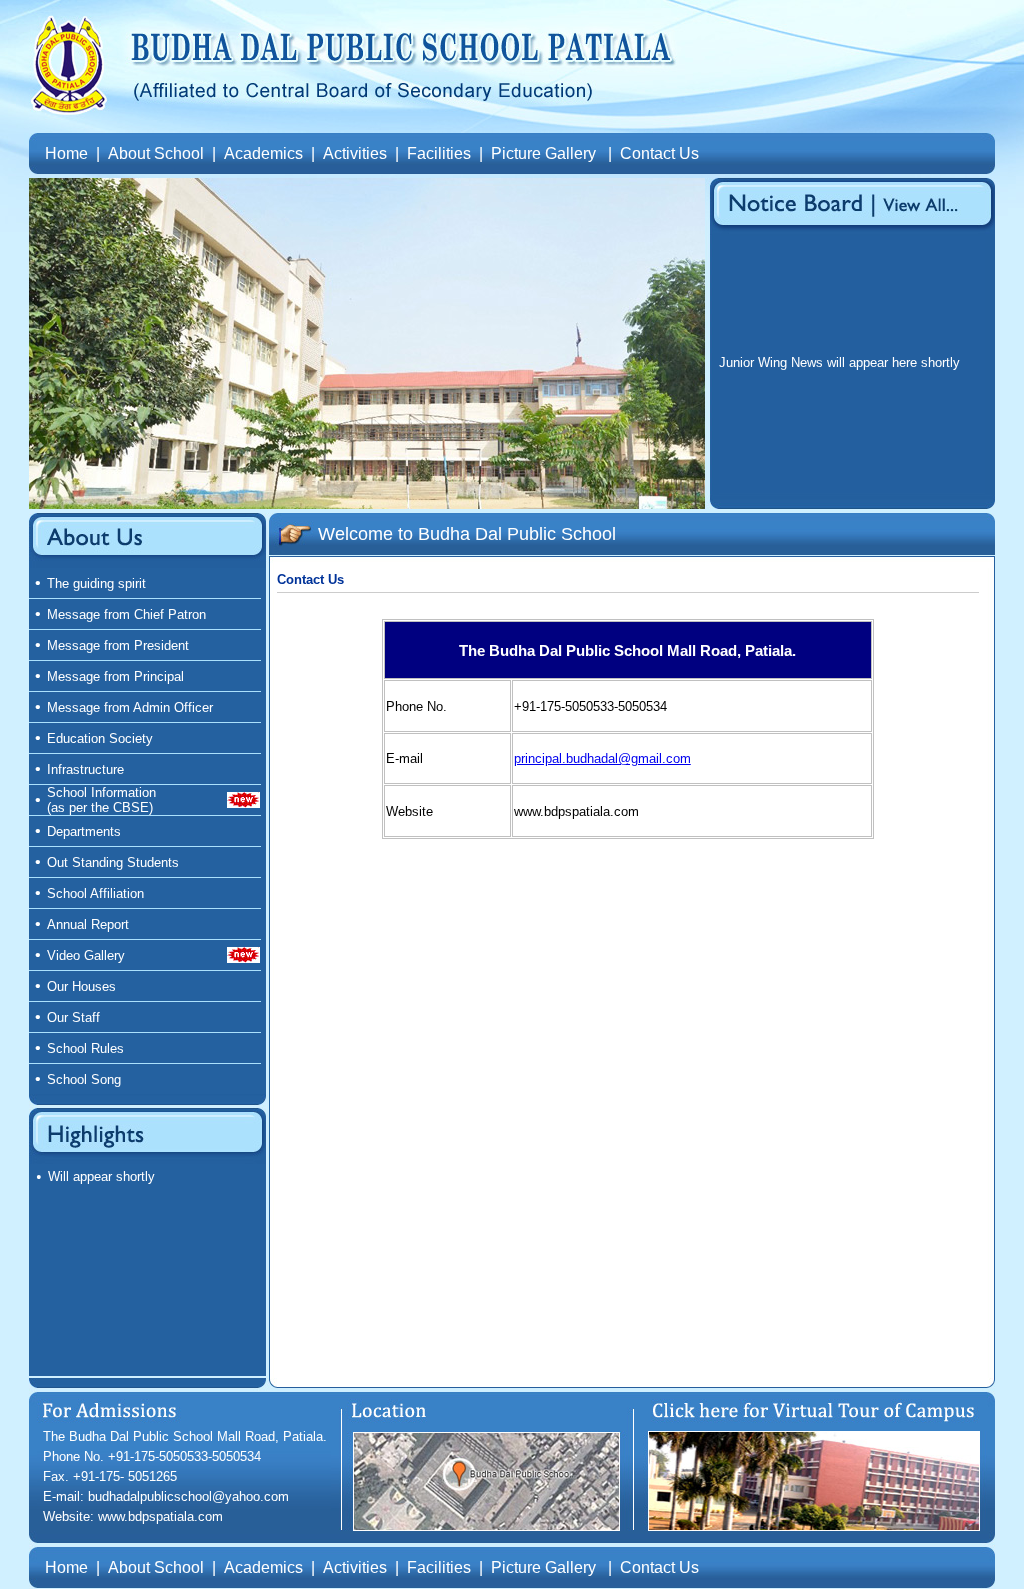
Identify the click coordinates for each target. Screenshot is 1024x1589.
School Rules (85, 1048)
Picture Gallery (543, 153)
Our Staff (73, 1017)
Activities (355, 153)
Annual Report (88, 924)
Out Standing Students (113, 862)
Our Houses (81, 986)
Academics (263, 153)
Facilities (439, 153)
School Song (84, 1079)
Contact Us (659, 153)
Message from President (118, 645)
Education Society (100, 738)
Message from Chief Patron (126, 614)
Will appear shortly (101, 1176)
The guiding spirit (96, 583)
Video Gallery (86, 955)
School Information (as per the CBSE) (101, 800)
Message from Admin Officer (130, 707)
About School (156, 153)
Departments (84, 831)
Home (66, 153)
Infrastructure (85, 769)
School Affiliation (95, 893)
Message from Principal (115, 676)
